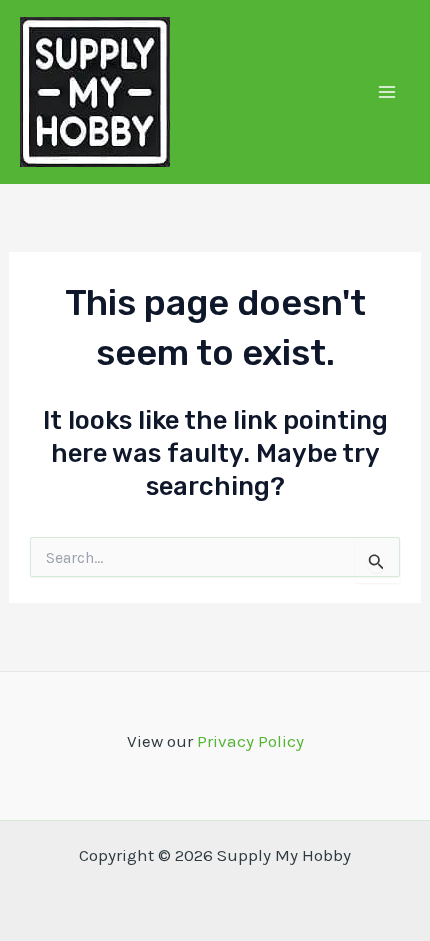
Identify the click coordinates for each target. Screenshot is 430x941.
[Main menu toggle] (388, 92)
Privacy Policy (250, 741)
